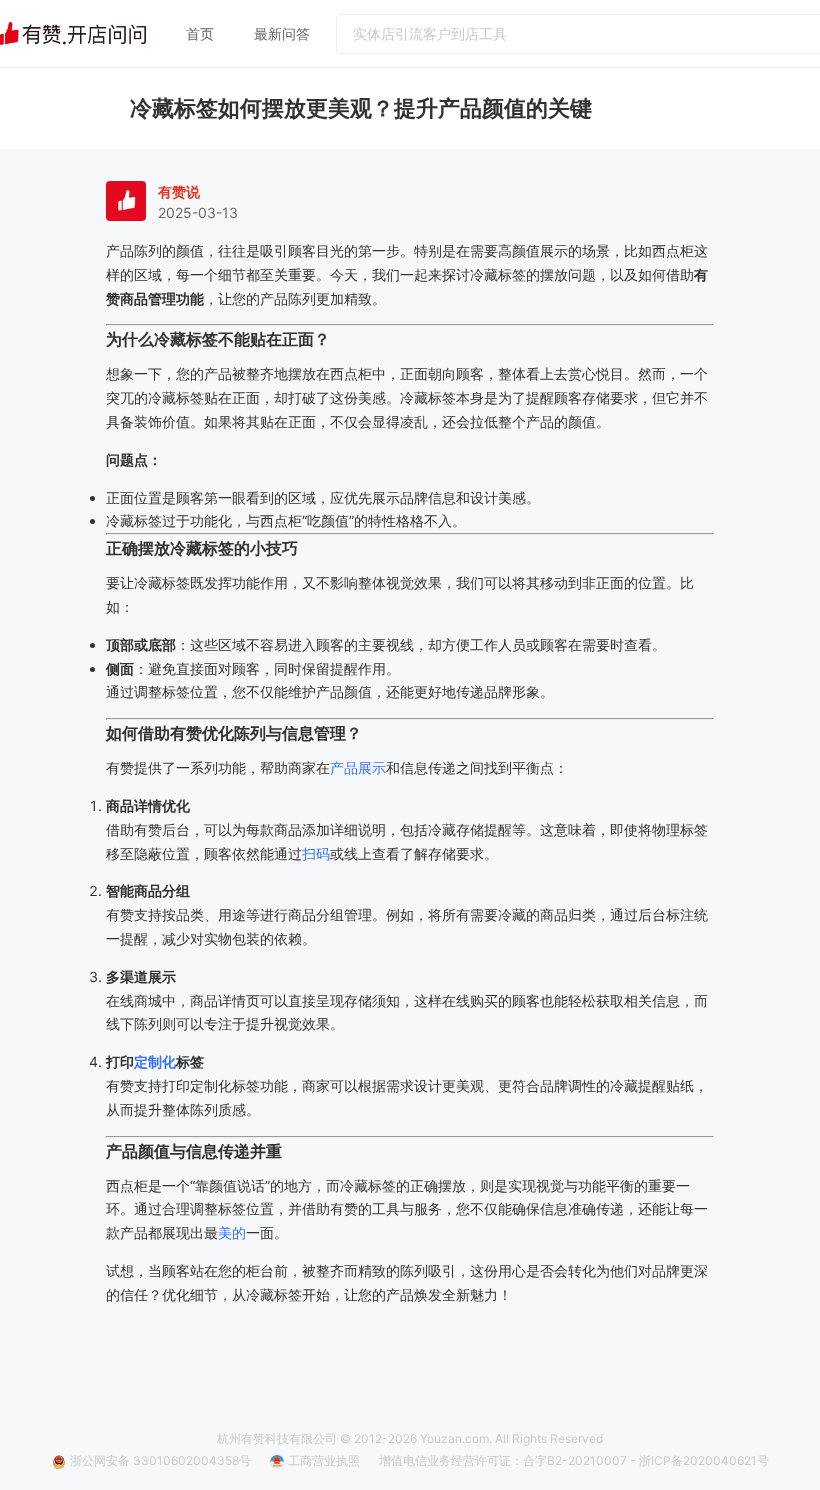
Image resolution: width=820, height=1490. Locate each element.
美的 (232, 1232)
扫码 (316, 853)
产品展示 (358, 767)
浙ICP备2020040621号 (704, 1460)
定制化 (155, 1061)
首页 (200, 33)
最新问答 (282, 33)
